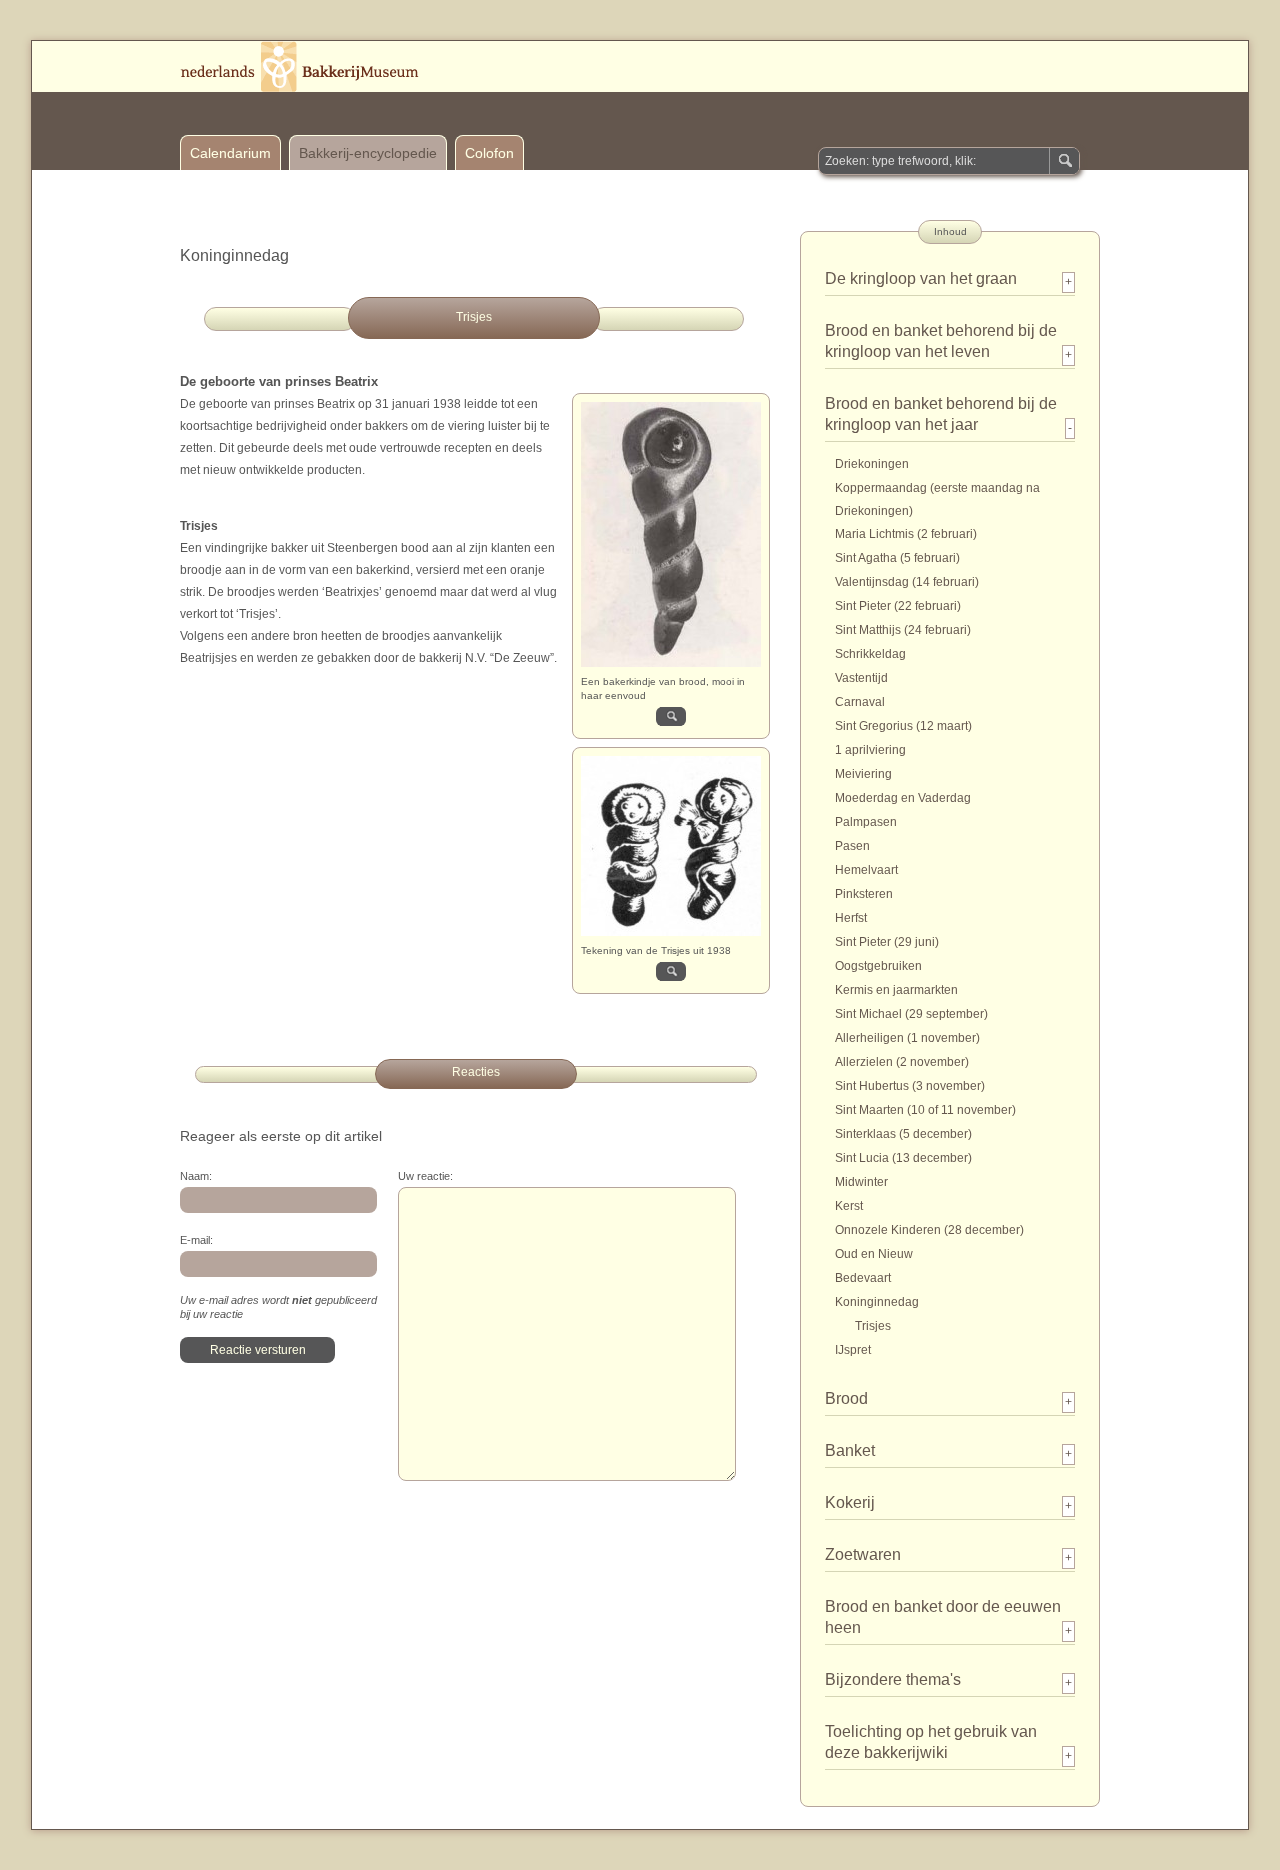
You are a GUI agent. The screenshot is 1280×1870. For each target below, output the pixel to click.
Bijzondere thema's (893, 1679)
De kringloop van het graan (921, 278)
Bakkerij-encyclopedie (368, 153)
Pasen (852, 846)
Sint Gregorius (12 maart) (903, 726)
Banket (850, 1450)
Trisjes (873, 1326)
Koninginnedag (877, 1302)
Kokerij (850, 1502)
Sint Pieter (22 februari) (898, 606)
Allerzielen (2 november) (902, 1062)
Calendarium (230, 153)
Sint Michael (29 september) (911, 1014)
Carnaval (860, 702)
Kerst (849, 1206)
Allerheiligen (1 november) (907, 1038)
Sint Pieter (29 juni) (887, 942)
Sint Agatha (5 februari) (897, 558)
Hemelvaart (866, 870)
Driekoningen (872, 464)
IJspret (853, 1350)
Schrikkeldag (870, 654)
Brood (846, 1398)
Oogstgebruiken (878, 966)
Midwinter (861, 1182)
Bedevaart (863, 1278)
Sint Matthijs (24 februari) (903, 630)
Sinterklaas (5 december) (903, 1134)
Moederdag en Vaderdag (903, 798)
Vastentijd (861, 678)
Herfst (851, 918)
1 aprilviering (870, 750)
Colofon (489, 153)
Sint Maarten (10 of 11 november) (925, 1110)
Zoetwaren (863, 1554)
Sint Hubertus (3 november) (910, 1086)
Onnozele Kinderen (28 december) (929, 1230)
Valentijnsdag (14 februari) (907, 582)
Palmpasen (866, 822)
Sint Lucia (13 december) (903, 1158)
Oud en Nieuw (874, 1254)
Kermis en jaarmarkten (896, 990)
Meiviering (863, 774)
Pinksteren (864, 894)
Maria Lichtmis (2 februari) (906, 534)
